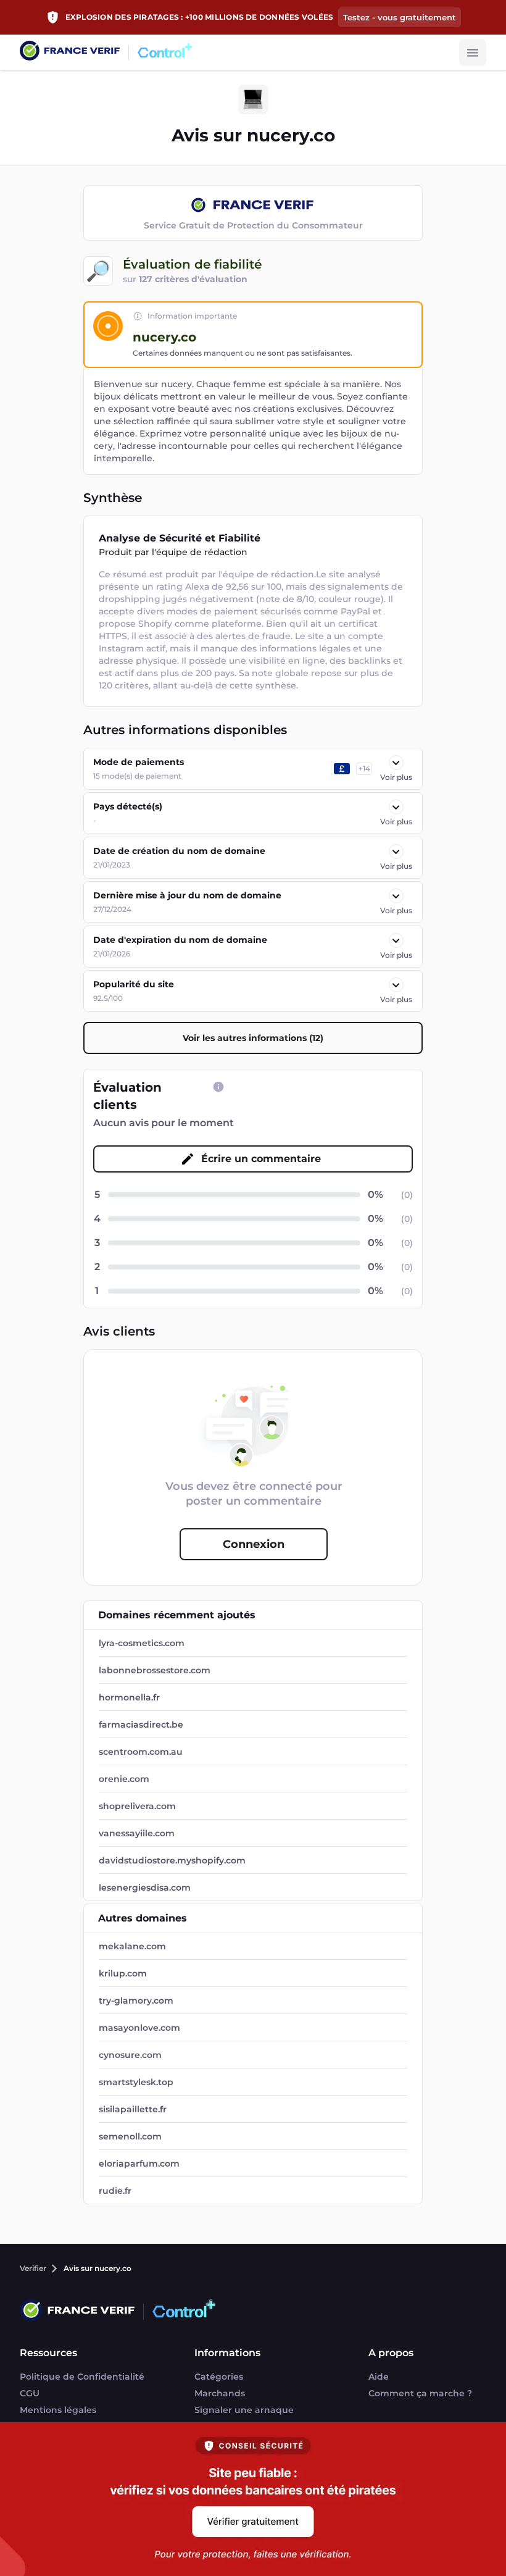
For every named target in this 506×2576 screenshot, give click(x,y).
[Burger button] (473, 52)
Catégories (219, 2377)
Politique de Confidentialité (82, 2377)
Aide (379, 2377)
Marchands (220, 2393)
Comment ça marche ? (420, 2393)
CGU (30, 2393)
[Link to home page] (70, 52)
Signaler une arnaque (244, 2410)
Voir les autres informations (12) (253, 1038)
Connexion (254, 1544)
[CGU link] (218, 1087)
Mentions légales (58, 2410)
